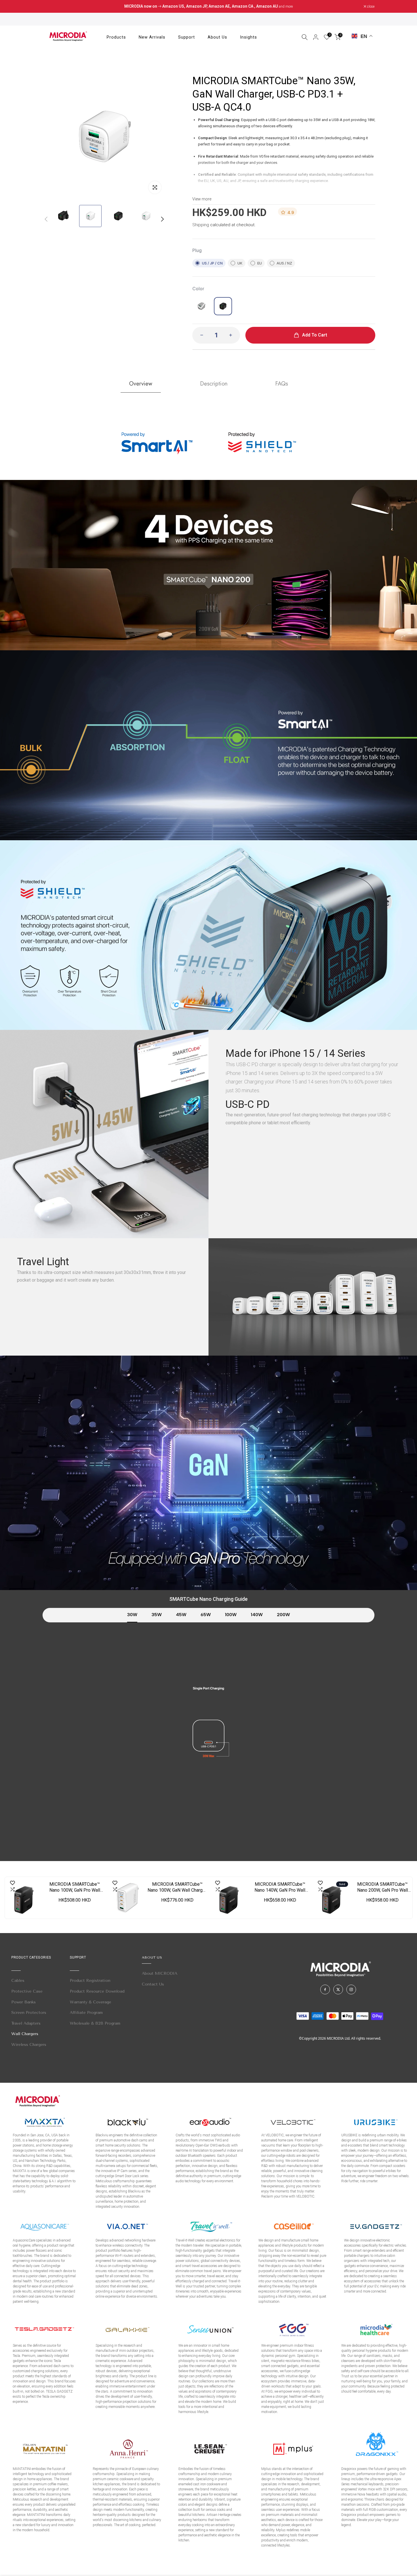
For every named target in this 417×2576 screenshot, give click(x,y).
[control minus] (200, 335)
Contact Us (153, 1984)
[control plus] (232, 335)
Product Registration (90, 1981)
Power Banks (24, 2002)
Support (187, 37)
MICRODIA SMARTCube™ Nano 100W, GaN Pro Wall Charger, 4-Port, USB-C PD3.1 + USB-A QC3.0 (75, 1887)
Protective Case (27, 1991)
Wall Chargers (25, 2034)
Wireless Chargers (29, 2045)
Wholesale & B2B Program (95, 2023)
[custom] (325, 1989)
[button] (162, 219)
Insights (248, 37)
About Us (217, 37)
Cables (18, 1981)
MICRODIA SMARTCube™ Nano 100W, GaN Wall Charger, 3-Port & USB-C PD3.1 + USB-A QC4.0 (177, 1887)
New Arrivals (152, 37)
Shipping (201, 225)
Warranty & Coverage (90, 2002)
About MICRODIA (160, 1973)
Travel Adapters (26, 2023)
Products (116, 37)
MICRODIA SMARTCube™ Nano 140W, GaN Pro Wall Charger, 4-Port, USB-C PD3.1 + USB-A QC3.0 (280, 1887)
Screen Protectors (29, 2013)
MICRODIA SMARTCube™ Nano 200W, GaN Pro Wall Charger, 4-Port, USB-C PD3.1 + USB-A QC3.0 (383, 1887)
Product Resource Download (97, 1991)
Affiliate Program (86, 2013)
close (49, 7)
